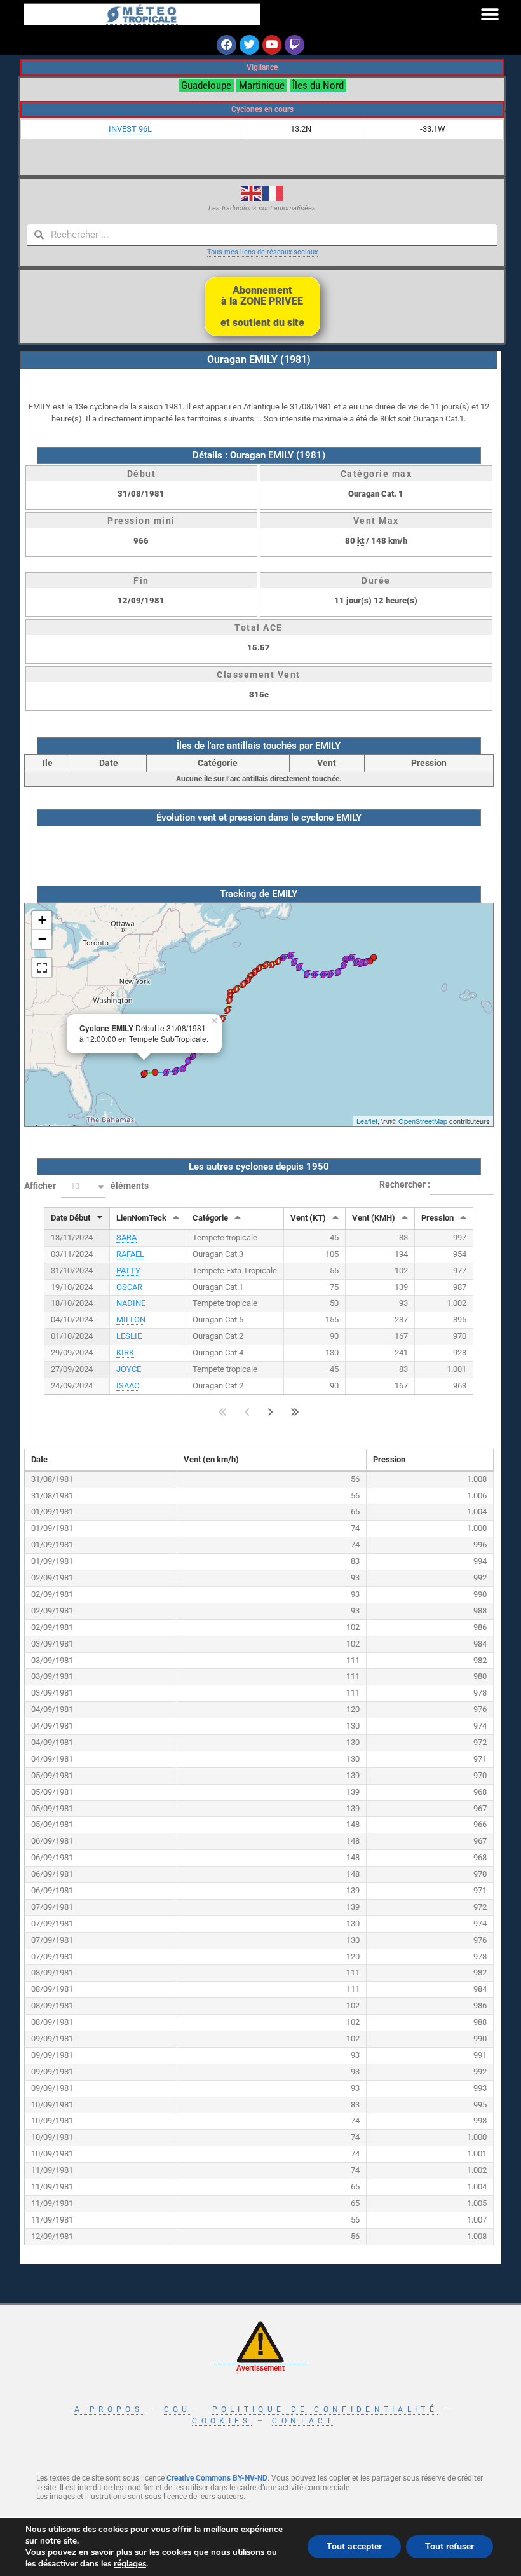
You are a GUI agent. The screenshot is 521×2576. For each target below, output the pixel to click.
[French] (273, 193)
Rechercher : (405, 1184)
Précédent (247, 1412)
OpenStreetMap (423, 1121)
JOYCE (129, 1369)
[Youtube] (272, 45)
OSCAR (129, 1287)
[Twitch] (294, 45)
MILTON (131, 1319)
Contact (303, 2421)
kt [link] (361, 541)
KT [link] (318, 1218)
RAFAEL (130, 1254)
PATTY (128, 1271)
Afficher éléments (86, 1186)
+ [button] (42, 920)
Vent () (308, 1218)
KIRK (125, 1353)
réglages (130, 2564)
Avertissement (260, 2368)
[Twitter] (249, 45)
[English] (252, 193)
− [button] (42, 939)
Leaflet (367, 1121)
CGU (178, 2409)
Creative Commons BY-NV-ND (217, 2478)
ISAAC (128, 1386)
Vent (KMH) (374, 1218)
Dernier (295, 1412)
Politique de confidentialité (325, 2409)
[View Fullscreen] (42, 968)
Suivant (271, 1412)
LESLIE (129, 1336)
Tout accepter (354, 2546)
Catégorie (210, 1218)
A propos (108, 2409)
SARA (126, 1237)
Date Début (71, 1218)
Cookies (221, 2421)
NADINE (131, 1303)
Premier (223, 1412)
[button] (490, 14)
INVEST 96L (130, 129)
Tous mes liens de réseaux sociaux (262, 252)
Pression (437, 1218)
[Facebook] (227, 45)
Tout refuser (450, 2546)
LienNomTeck (141, 1218)
